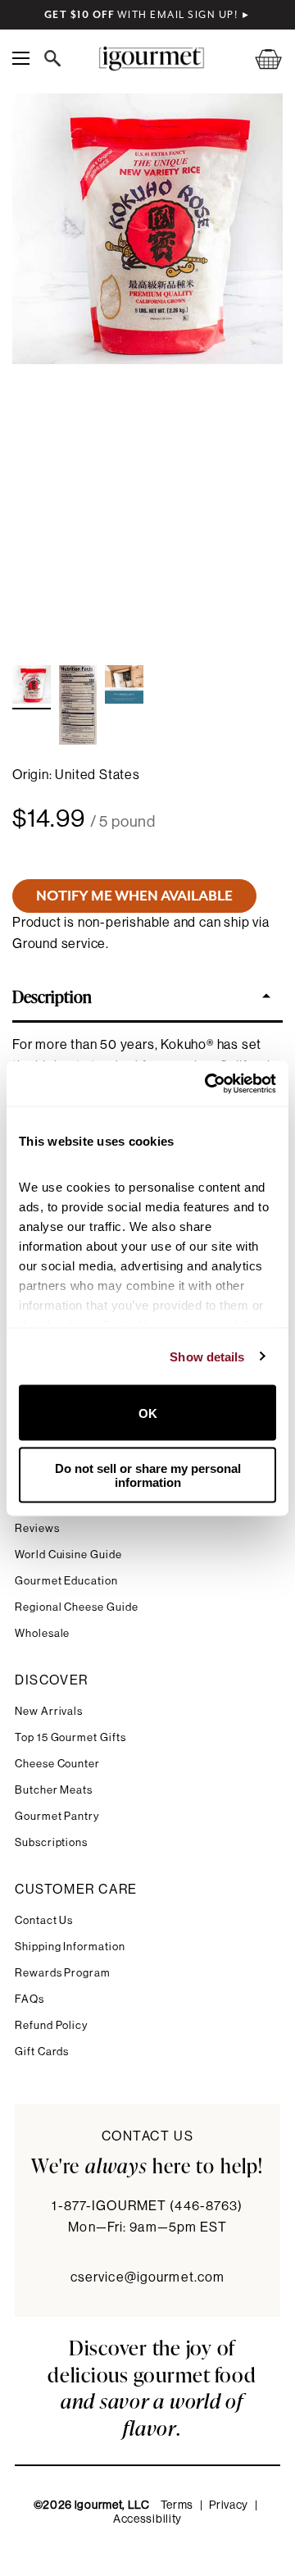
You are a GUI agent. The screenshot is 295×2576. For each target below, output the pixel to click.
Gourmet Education (66, 1581)
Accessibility (147, 2519)
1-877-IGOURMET (147, 2206)
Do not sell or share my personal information (148, 1475)
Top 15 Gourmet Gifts (70, 1737)
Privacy (229, 2505)
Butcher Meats (54, 1790)
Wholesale (42, 1633)
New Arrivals (49, 1711)
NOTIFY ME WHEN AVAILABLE (134, 896)
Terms (177, 2505)
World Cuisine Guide (68, 1555)
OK (148, 1413)
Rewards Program (63, 1973)
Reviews (37, 1528)
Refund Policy (51, 2025)
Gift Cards (42, 2052)
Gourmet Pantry (57, 1816)
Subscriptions (51, 1842)
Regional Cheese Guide (77, 1607)
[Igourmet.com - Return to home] (151, 59)
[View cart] (258, 59)
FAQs (29, 1999)
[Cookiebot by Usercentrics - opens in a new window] (208, 1083)
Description (52, 996)
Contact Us (44, 1920)
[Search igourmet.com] (57, 58)
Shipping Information (70, 1947)
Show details (207, 1356)
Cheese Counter (57, 1764)
